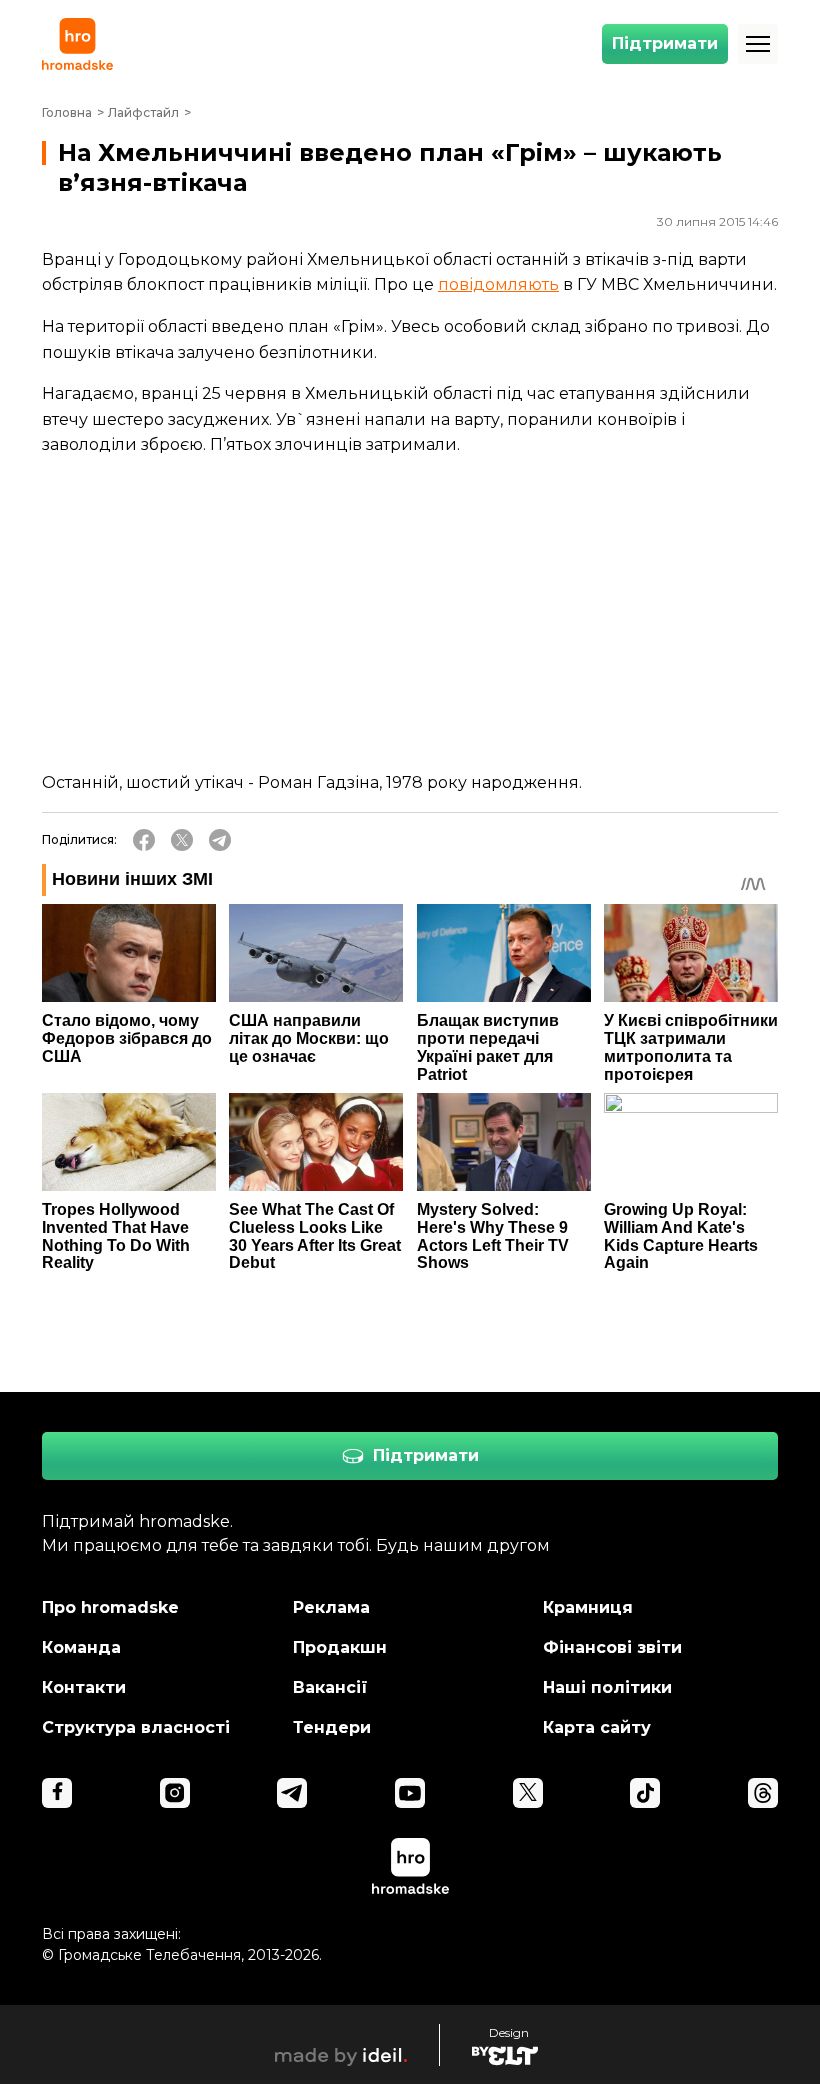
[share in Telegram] (220, 840)
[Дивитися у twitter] (528, 1793)
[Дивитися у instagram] (175, 1793)
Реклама (331, 1607)
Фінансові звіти (612, 1647)
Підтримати (665, 43)
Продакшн (340, 1647)
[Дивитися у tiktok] (645, 1793)
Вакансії (330, 1687)
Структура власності (136, 1727)
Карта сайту (597, 1727)
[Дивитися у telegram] (292, 1793)
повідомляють (498, 284)
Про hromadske (110, 1607)
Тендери (332, 1727)
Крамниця (588, 1607)
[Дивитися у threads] (763, 1793)
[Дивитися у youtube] (410, 1793)
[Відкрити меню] (758, 44)
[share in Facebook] (144, 840)
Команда (81, 1647)
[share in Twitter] (182, 840)
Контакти (84, 1687)
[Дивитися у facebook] (57, 1793)
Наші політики (607, 1687)
